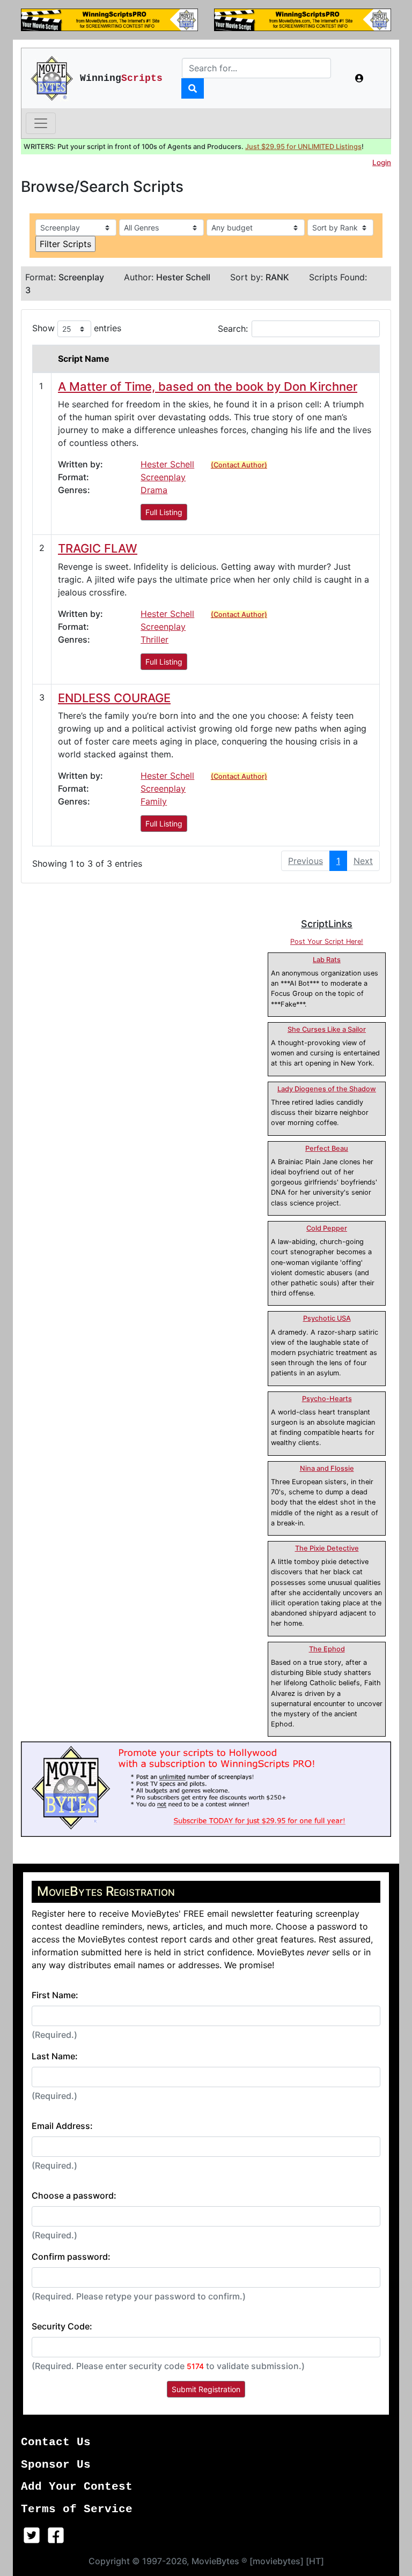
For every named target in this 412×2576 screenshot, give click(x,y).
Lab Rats (327, 960)
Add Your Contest (77, 2487)
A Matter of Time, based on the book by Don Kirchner (208, 386)
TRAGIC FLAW (98, 548)
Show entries (77, 328)
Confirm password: (71, 2257)
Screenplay (163, 477)
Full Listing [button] (164, 512)
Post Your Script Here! (327, 941)
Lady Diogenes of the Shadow (327, 1089)
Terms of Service (77, 2509)
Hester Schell (167, 464)
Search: (233, 329)
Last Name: (55, 2056)
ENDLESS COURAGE (114, 698)
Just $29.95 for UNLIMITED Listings (303, 147)
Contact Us (56, 2442)
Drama (154, 490)
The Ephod (327, 1649)
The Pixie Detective (327, 1548)
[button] (359, 78)
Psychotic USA (327, 1318)
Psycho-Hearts (327, 1399)
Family (154, 801)
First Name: (55, 1995)
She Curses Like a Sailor (327, 1029)
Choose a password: (74, 2195)
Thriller (154, 639)
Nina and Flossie (327, 1468)
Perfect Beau (327, 1148)
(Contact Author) (239, 465)
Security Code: (62, 2326)
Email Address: (62, 2126)
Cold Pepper (327, 1228)
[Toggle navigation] (41, 123)
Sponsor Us (56, 2465)
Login (382, 162)
